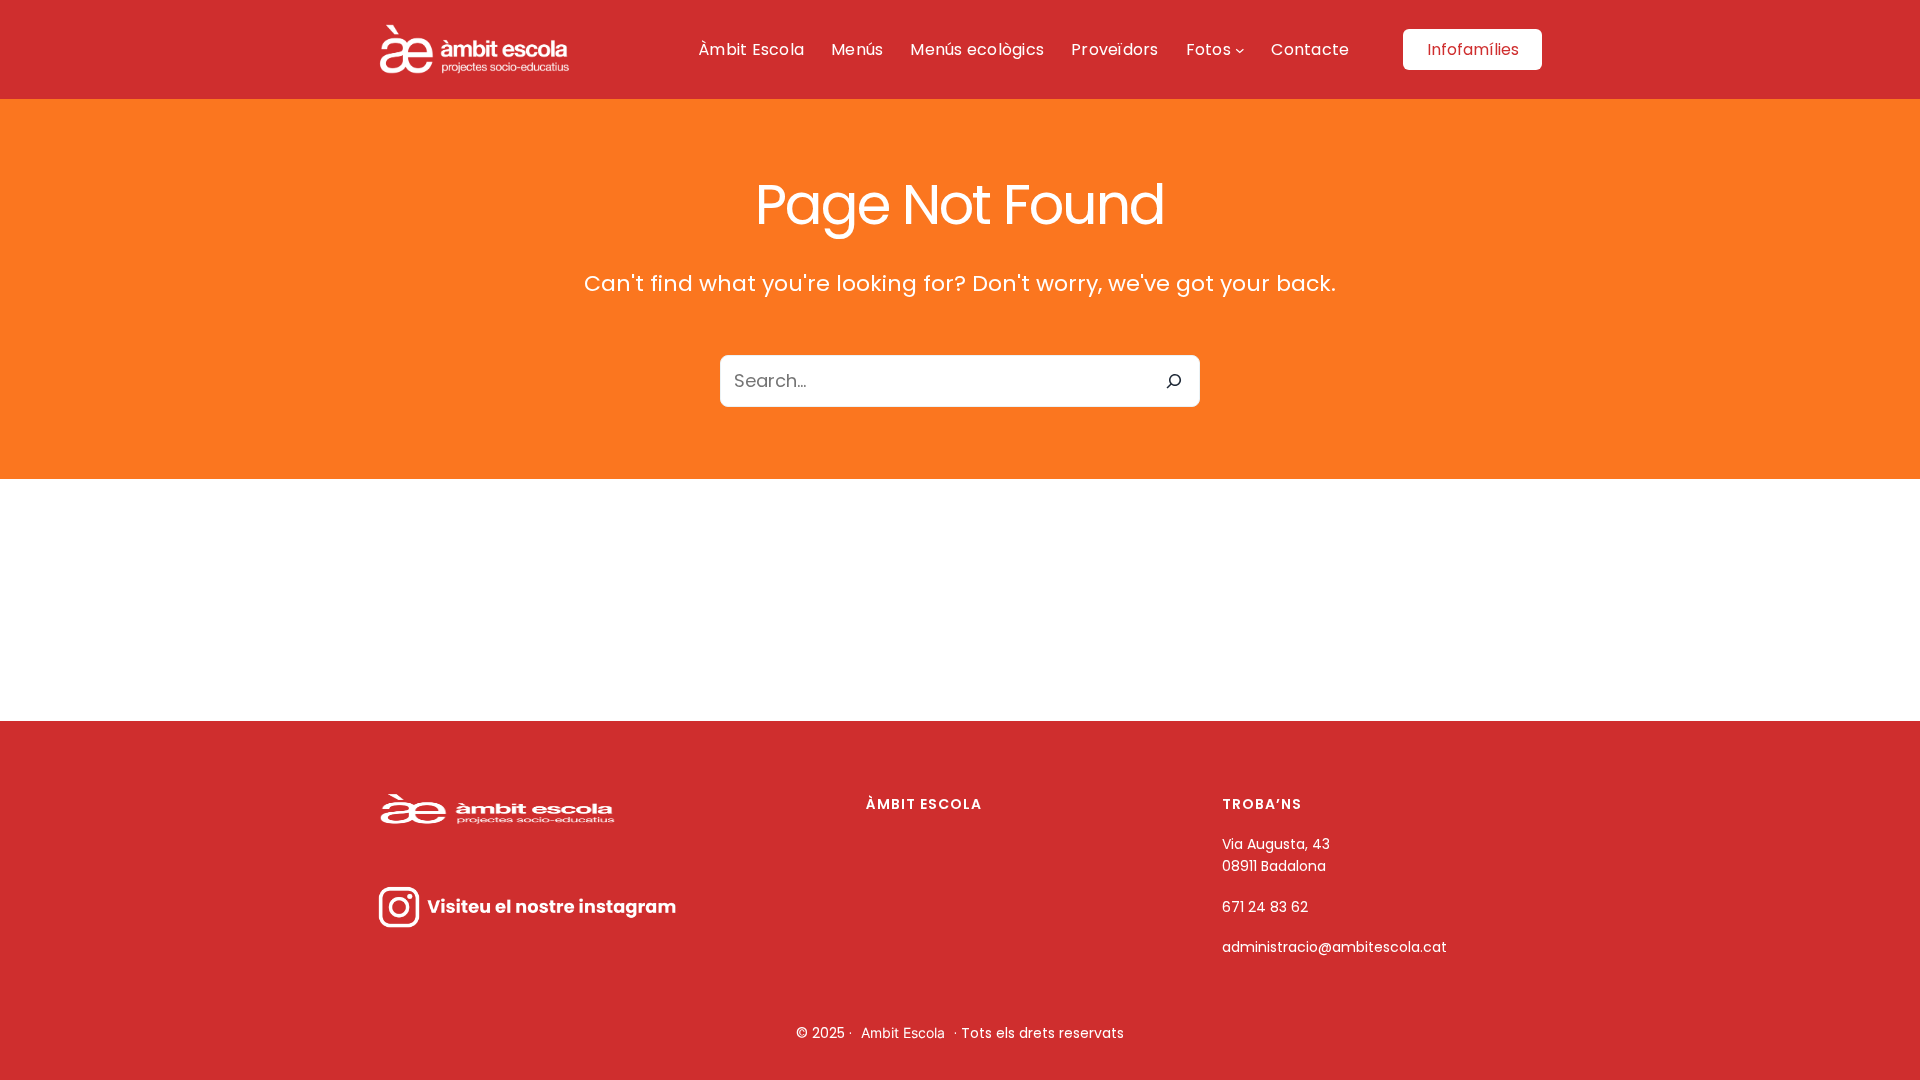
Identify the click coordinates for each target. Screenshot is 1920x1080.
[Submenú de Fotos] (1240, 50)
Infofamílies (1473, 49)
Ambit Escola (903, 1032)
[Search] (1174, 381)
